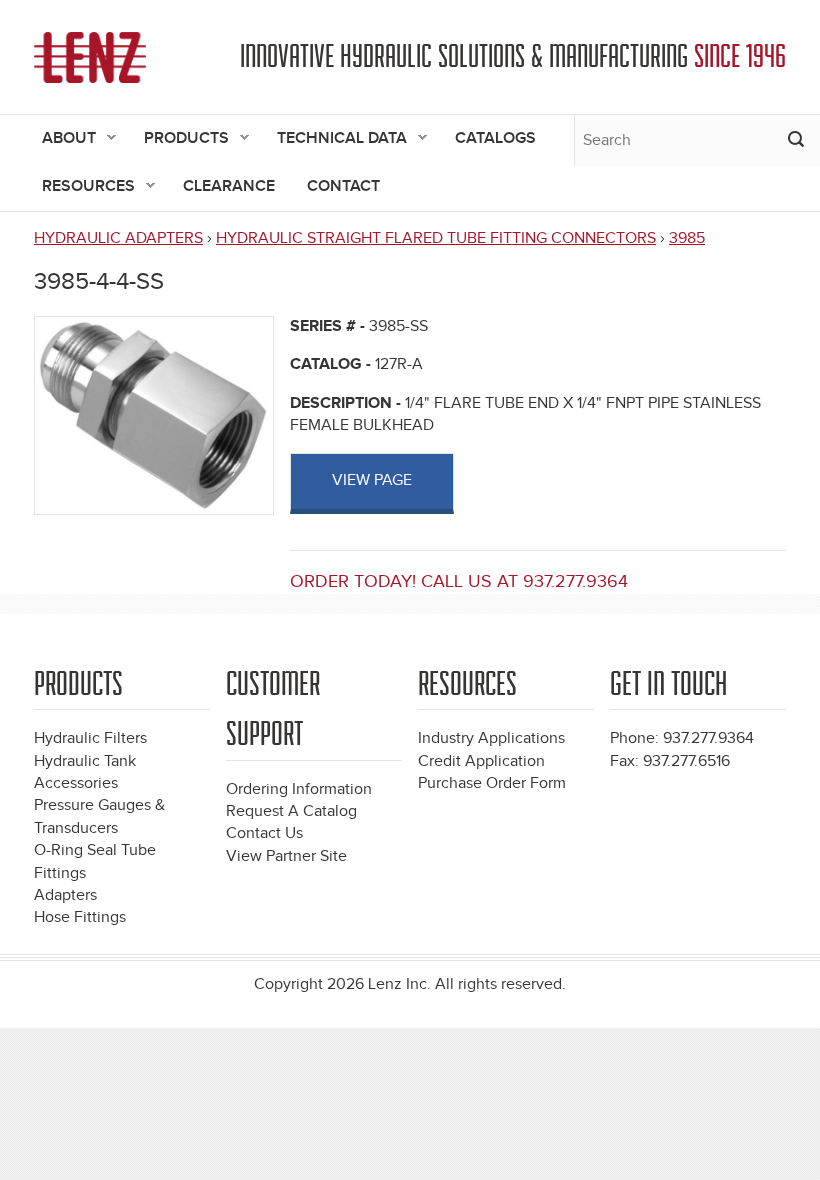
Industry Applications (491, 738)
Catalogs (495, 138)
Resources (80, 187)
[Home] (90, 57)
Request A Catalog (291, 811)
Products (178, 139)
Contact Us (264, 833)
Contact (343, 186)
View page (372, 480)
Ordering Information (299, 789)
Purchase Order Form (492, 783)
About (61, 139)
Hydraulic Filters (90, 738)
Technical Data (334, 139)
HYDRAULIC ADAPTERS (118, 238)
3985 (687, 238)
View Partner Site (286, 856)
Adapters (65, 895)
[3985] (154, 414)
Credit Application (481, 761)
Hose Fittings (80, 917)
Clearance (229, 186)
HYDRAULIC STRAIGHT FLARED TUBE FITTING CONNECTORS (436, 238)
